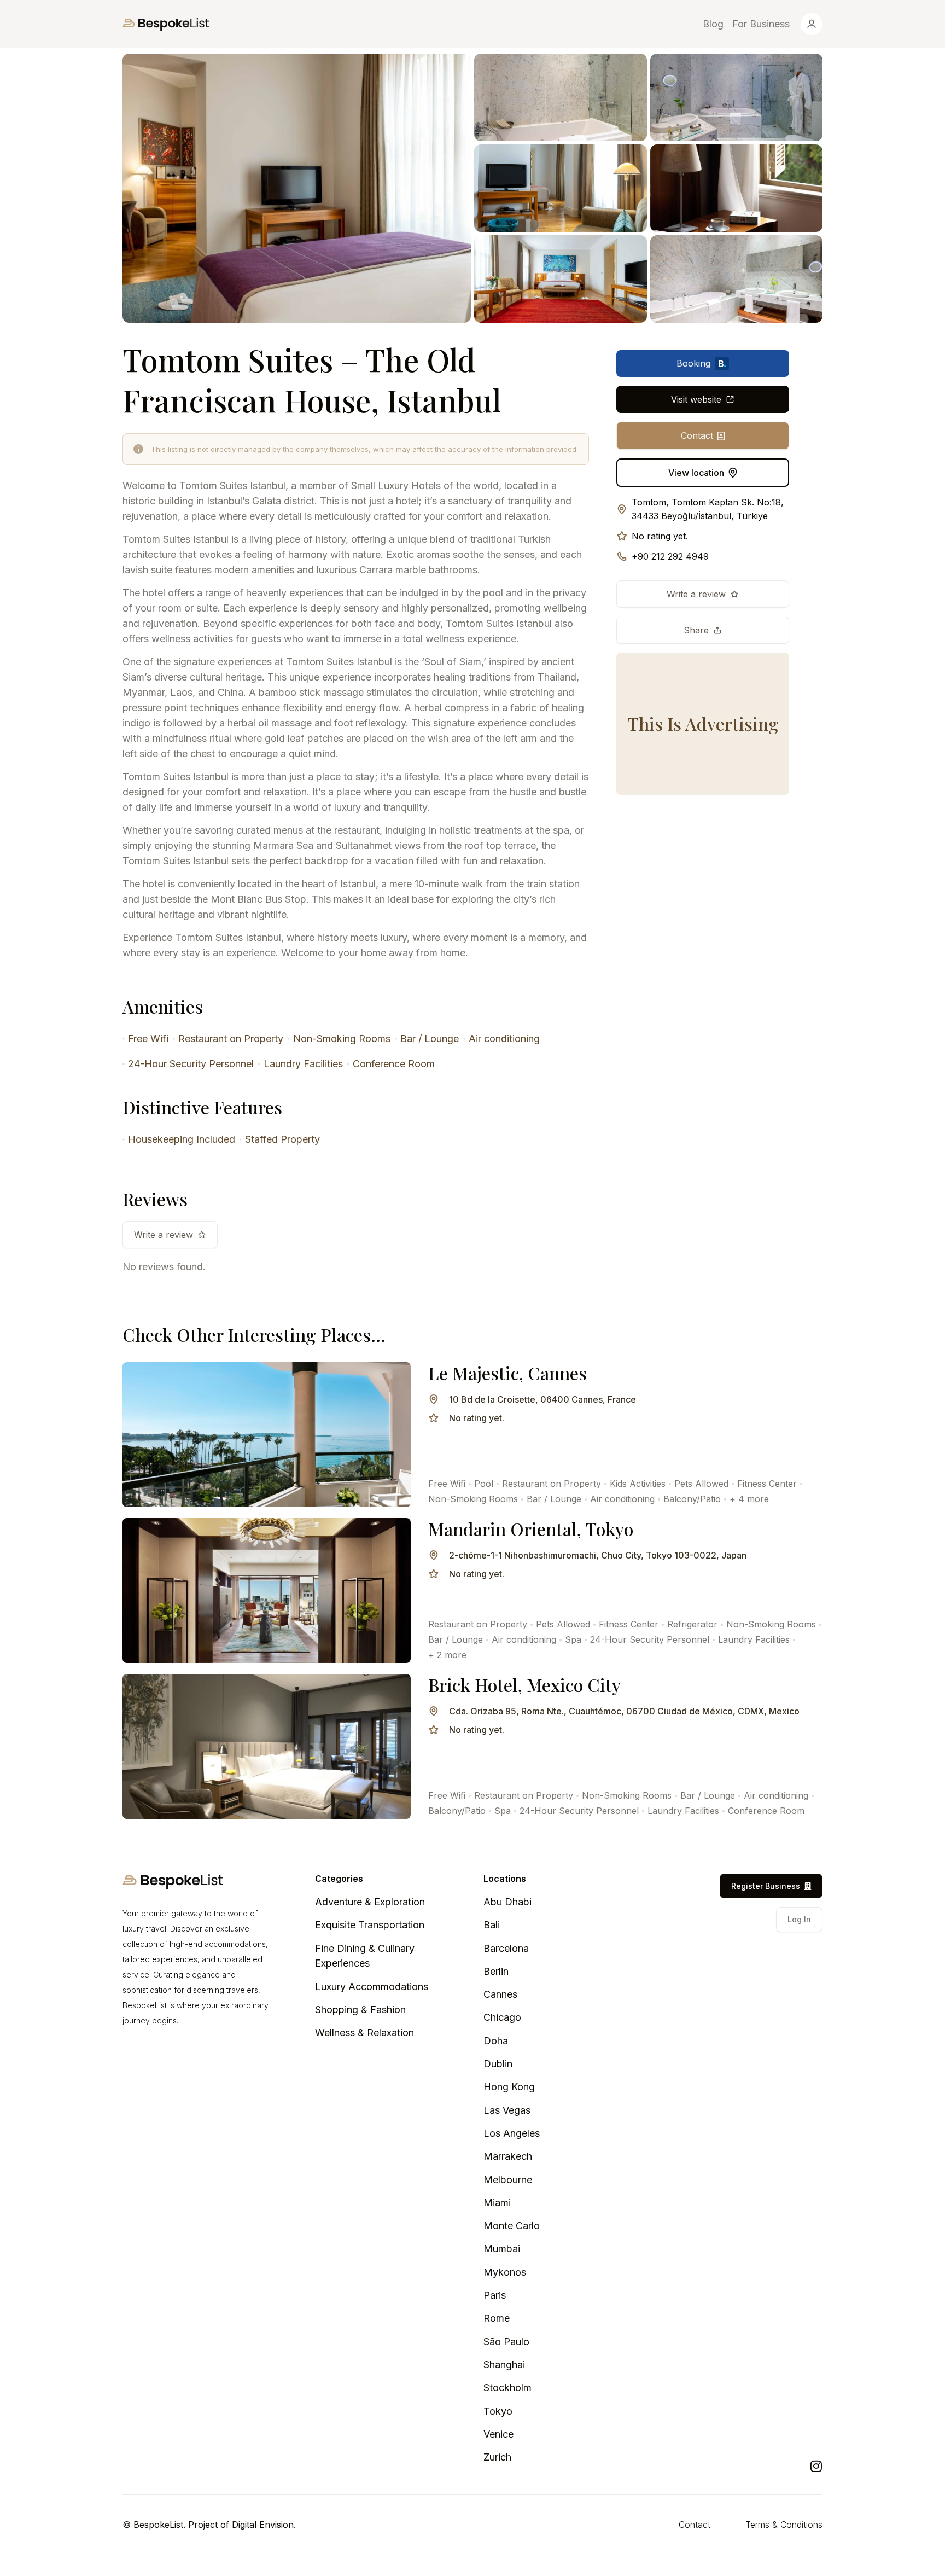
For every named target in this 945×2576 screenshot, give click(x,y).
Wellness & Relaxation (364, 2033)
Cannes (500, 1994)
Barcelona (506, 1948)
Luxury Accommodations (372, 1987)
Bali (492, 1925)
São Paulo (506, 2342)
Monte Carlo (512, 2226)
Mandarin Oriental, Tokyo (531, 1529)
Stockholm (507, 2388)
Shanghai (504, 2365)
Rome (497, 2318)
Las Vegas (507, 2110)
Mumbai (502, 2249)
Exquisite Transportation (370, 1925)
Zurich (497, 2457)
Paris (495, 2295)
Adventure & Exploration (370, 1902)
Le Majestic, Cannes (507, 1373)
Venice (498, 2434)
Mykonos (505, 2272)
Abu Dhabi (507, 1902)
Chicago (502, 2017)
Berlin (496, 1971)
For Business (761, 24)
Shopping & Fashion (360, 2010)
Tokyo (498, 2411)
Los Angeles (512, 2133)
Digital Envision (263, 2525)
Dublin (498, 2064)
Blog (713, 24)
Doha (496, 2041)
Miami (497, 2203)
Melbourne (508, 2180)
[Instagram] (816, 2466)
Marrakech (508, 2156)
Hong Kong (509, 2087)
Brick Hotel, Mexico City (524, 1685)
